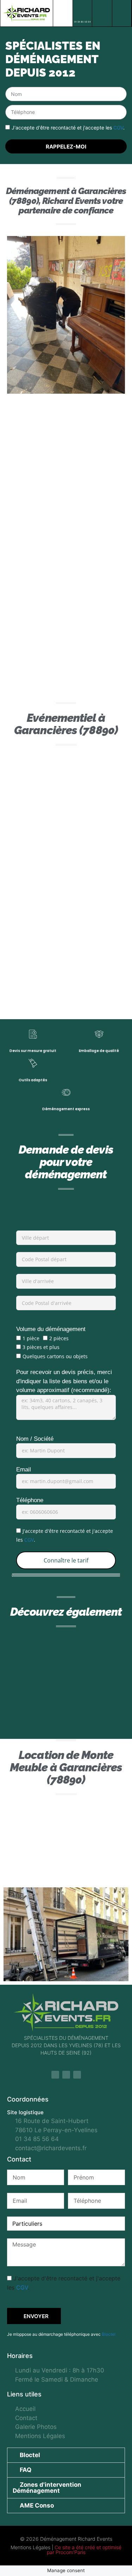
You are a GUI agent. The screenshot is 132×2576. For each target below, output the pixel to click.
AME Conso (37, 2505)
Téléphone (30, 1500)
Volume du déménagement (51, 1329)
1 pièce (31, 1338)
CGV (118, 128)
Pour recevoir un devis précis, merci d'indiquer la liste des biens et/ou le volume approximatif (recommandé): (64, 1381)
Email (24, 1470)
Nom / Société (35, 1439)
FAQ (26, 2470)
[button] (63, 13)
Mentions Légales (30, 2547)
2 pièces (59, 1338)
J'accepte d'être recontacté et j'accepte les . (68, 128)
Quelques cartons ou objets (55, 1356)
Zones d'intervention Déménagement (47, 2488)
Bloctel (109, 2334)
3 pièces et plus (41, 1347)
